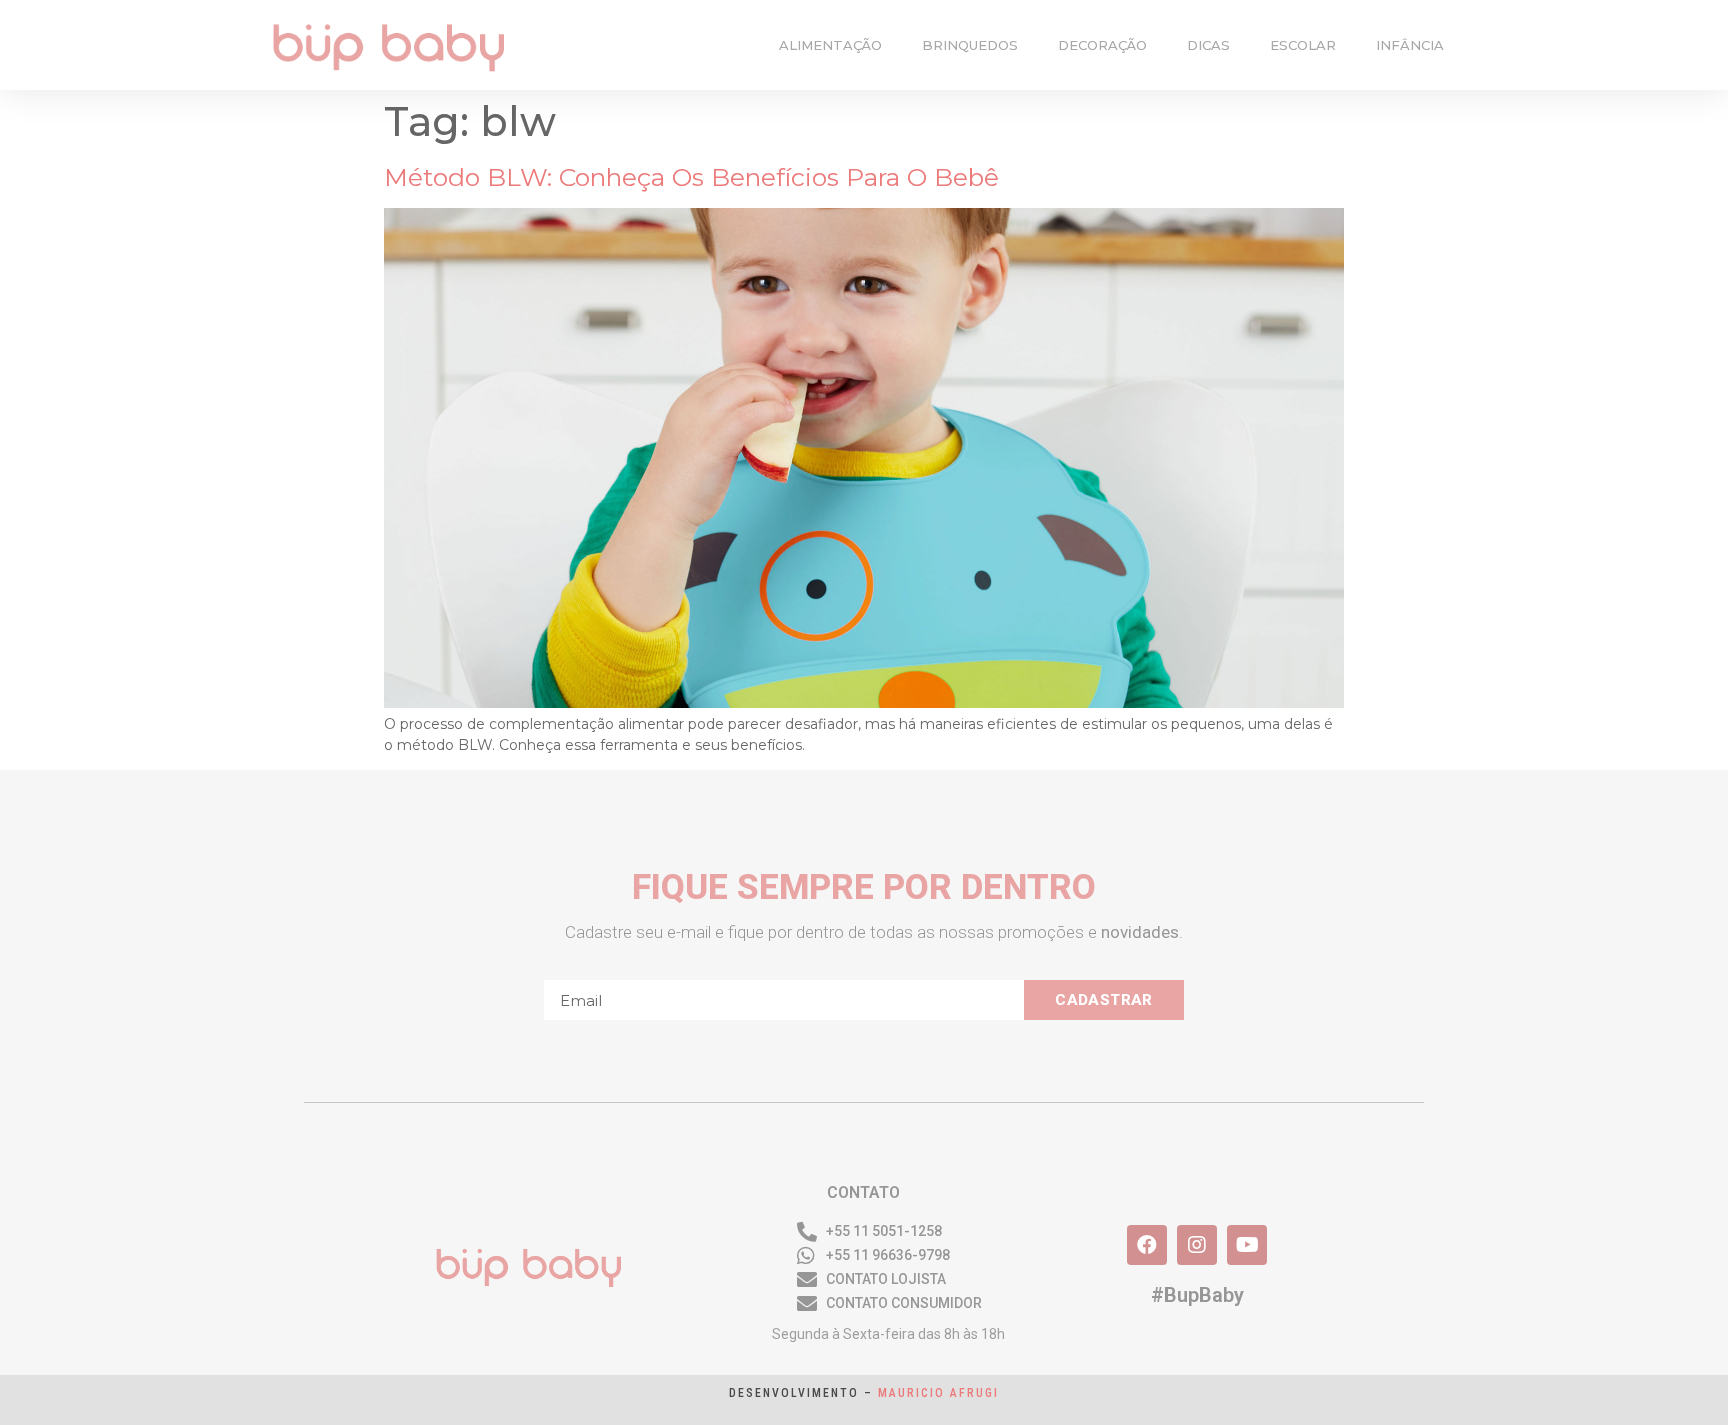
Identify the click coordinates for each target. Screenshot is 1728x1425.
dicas (1208, 45)
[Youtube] (1247, 1245)
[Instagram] (1197, 1245)
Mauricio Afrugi (938, 1393)
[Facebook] (1147, 1245)
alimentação (830, 45)
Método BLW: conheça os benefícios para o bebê (691, 177)
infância (1410, 45)
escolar (1303, 45)
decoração (1102, 45)
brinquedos (970, 45)
